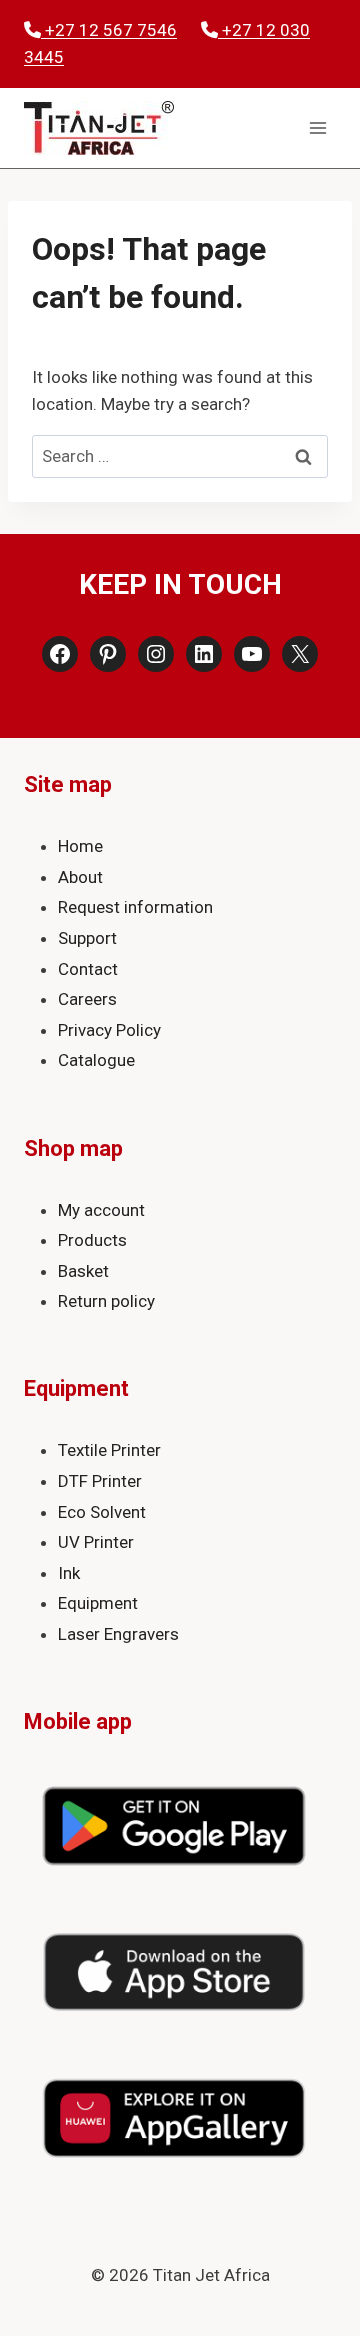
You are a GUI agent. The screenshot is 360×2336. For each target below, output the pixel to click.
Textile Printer (109, 1450)
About (80, 877)
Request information (135, 907)
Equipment (98, 1603)
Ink (69, 1573)
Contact (88, 969)
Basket (83, 1271)
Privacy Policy (109, 1030)
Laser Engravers (118, 1634)
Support (87, 938)
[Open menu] (317, 128)
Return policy (106, 1301)
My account (101, 1210)
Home (80, 846)
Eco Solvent (102, 1512)
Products (92, 1240)
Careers (87, 999)
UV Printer (96, 1542)
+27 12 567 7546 (109, 30)
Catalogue (96, 1060)
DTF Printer (100, 1481)
